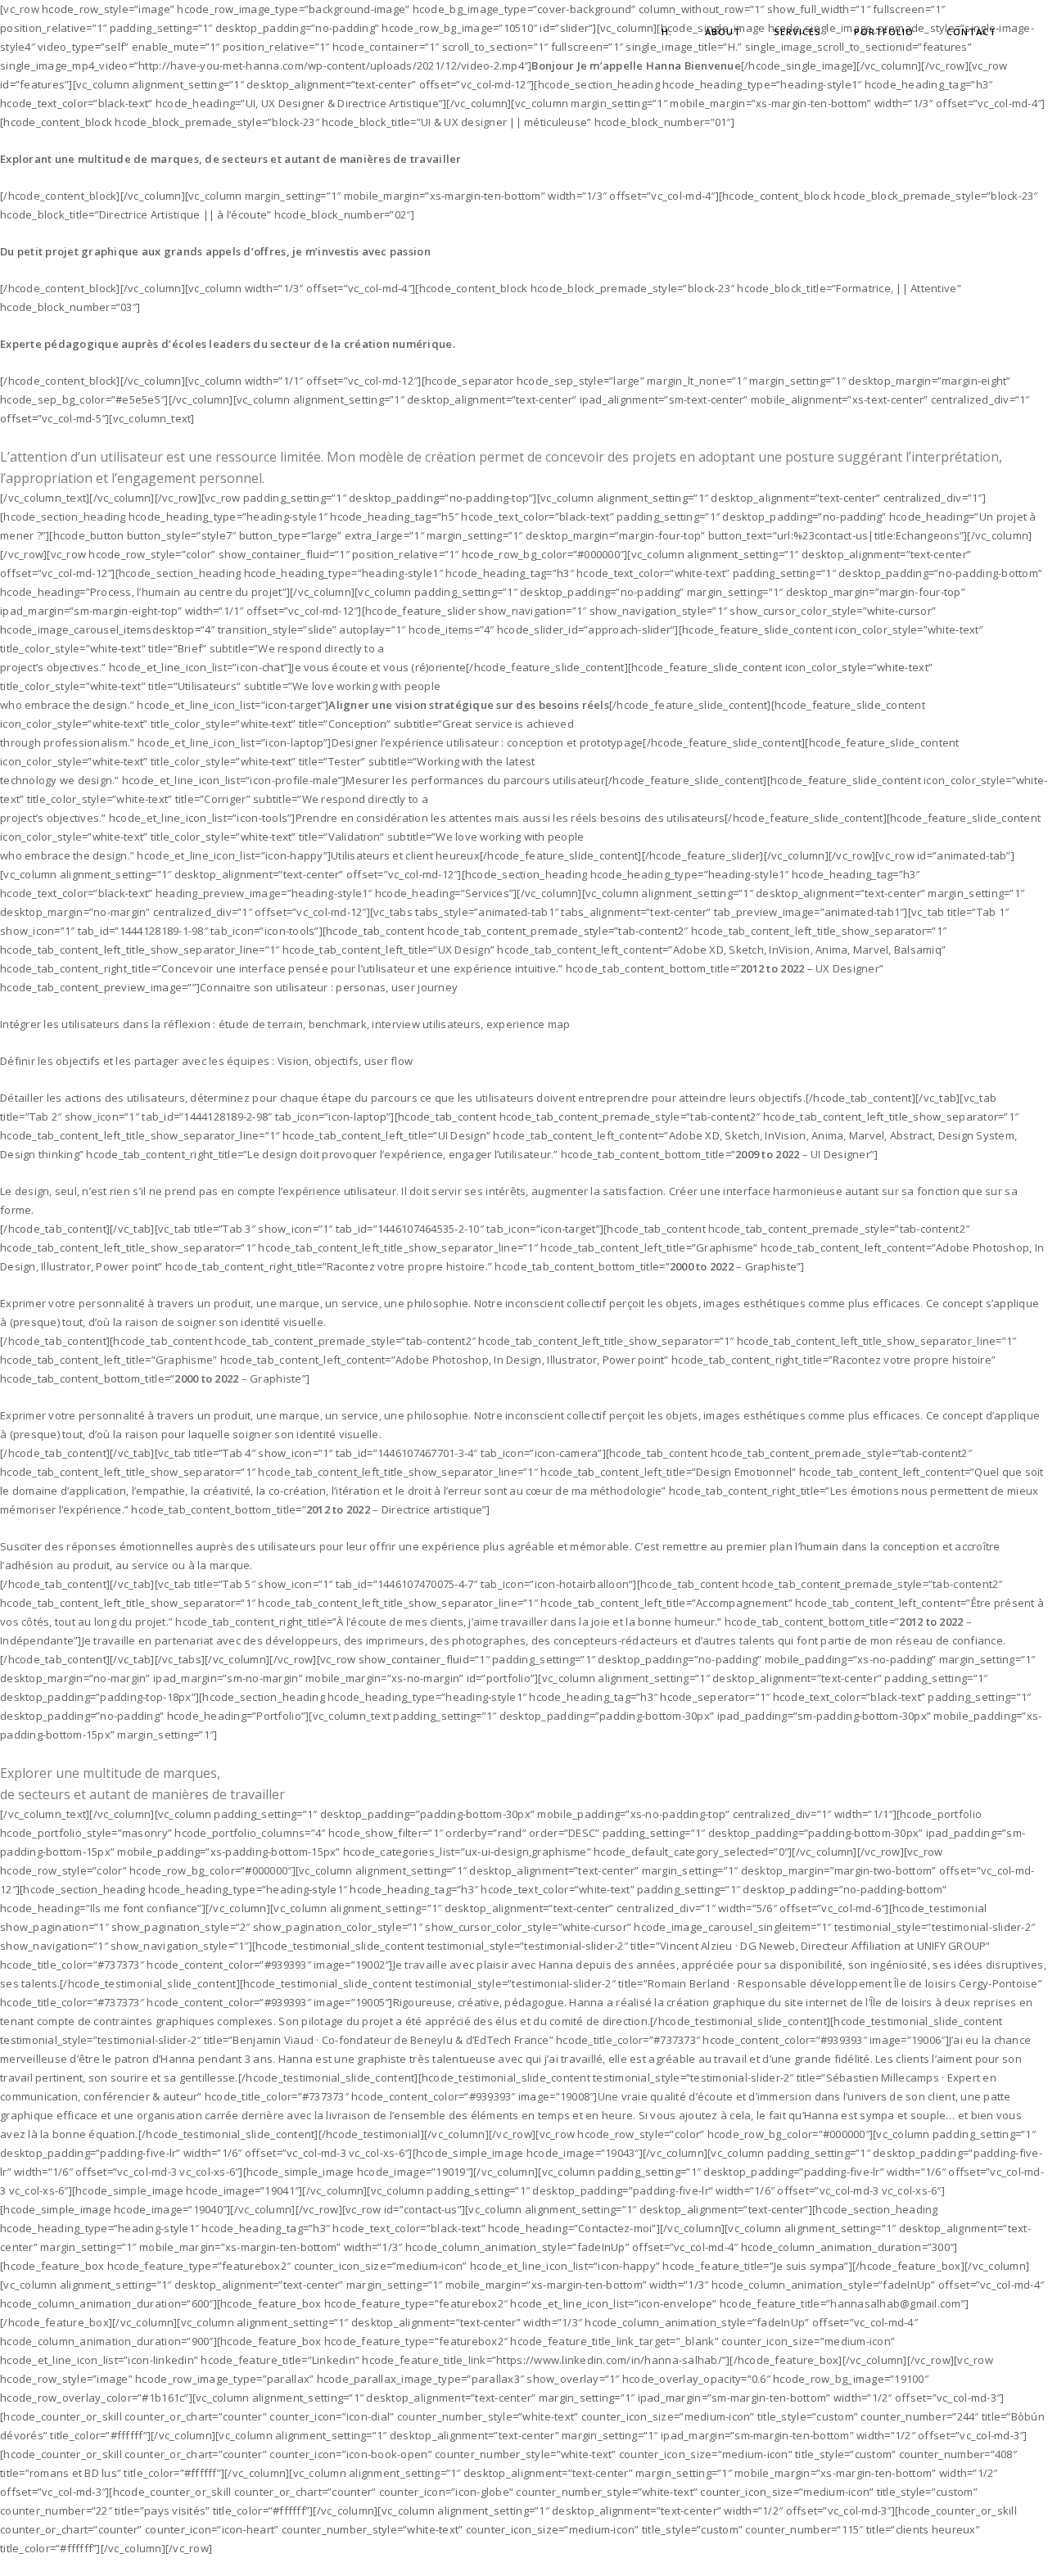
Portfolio (884, 32)
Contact (971, 32)
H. (667, 32)
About (723, 32)
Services (797, 32)
